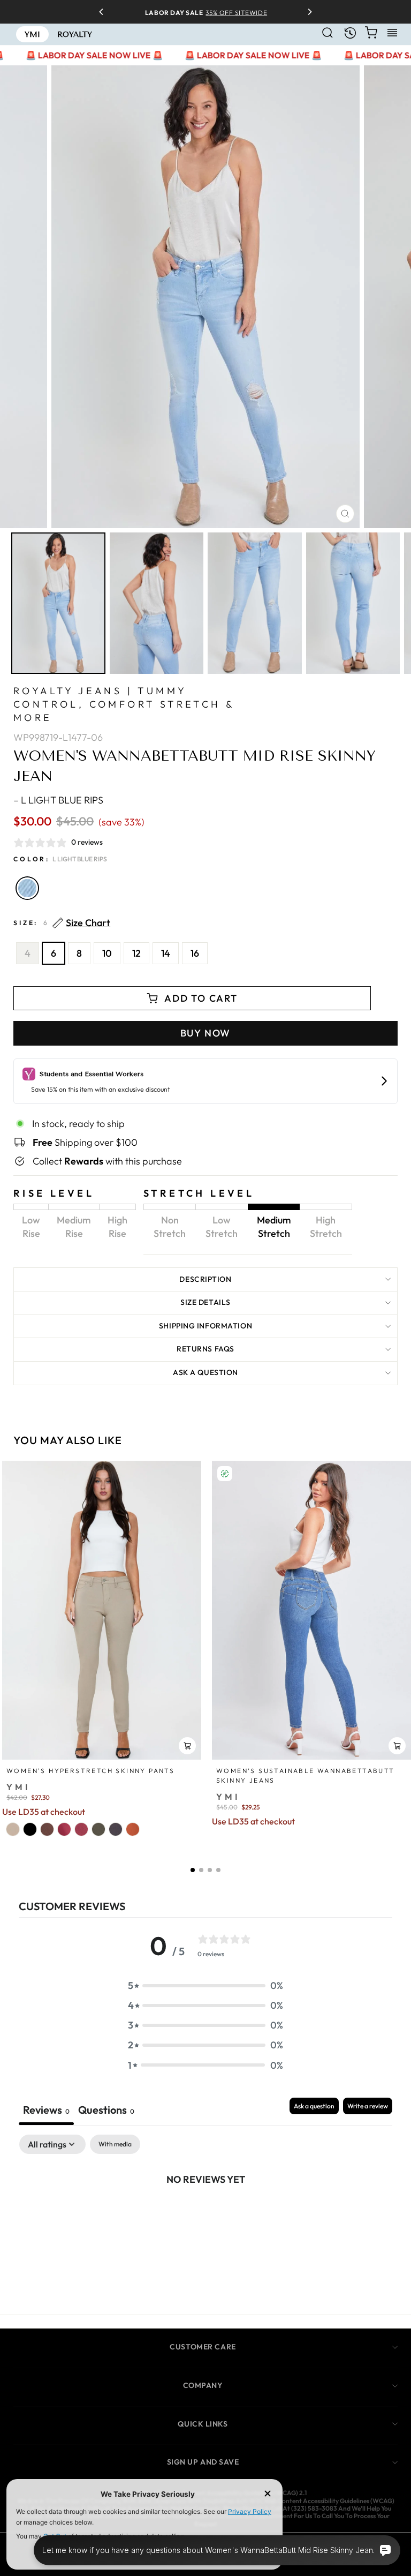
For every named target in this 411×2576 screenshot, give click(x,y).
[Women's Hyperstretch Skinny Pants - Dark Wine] (81, 1829)
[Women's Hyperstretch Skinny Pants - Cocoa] (47, 1829)
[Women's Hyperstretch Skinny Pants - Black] (30, 1829)
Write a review (368, 2106)
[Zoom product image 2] (157, 603)
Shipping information (205, 1326)
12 (136, 953)
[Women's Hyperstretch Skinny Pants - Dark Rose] (64, 1829)
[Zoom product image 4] (353, 603)
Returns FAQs (205, 1349)
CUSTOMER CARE (203, 2347)
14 (166, 953)
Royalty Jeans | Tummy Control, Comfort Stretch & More (124, 704)
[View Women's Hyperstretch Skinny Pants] (102, 1610)
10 (107, 953)
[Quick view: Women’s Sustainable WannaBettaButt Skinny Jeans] (397, 1746)
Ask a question (205, 1372)
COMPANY (203, 2385)
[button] (193, 1870)
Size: (62, 923)
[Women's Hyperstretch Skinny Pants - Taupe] (13, 1829)
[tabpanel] (205, 2215)
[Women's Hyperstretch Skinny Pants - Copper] (133, 1829)
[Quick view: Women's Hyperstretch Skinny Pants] (187, 1746)
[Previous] (105, 12)
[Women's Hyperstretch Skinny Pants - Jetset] (116, 1829)
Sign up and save (203, 2462)
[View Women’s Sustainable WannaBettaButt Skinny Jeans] (311, 1610)
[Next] (306, 12)
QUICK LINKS (203, 2424)
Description (205, 1279)
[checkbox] (115, 2144)
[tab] (106, 2111)
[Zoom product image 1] (58, 603)
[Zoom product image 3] (255, 603)
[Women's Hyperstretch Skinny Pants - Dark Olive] (98, 1829)
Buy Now (206, 1033)
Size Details (205, 1302)
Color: (60, 859)
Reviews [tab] (46, 2110)
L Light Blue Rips (27, 888)
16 (195, 953)
